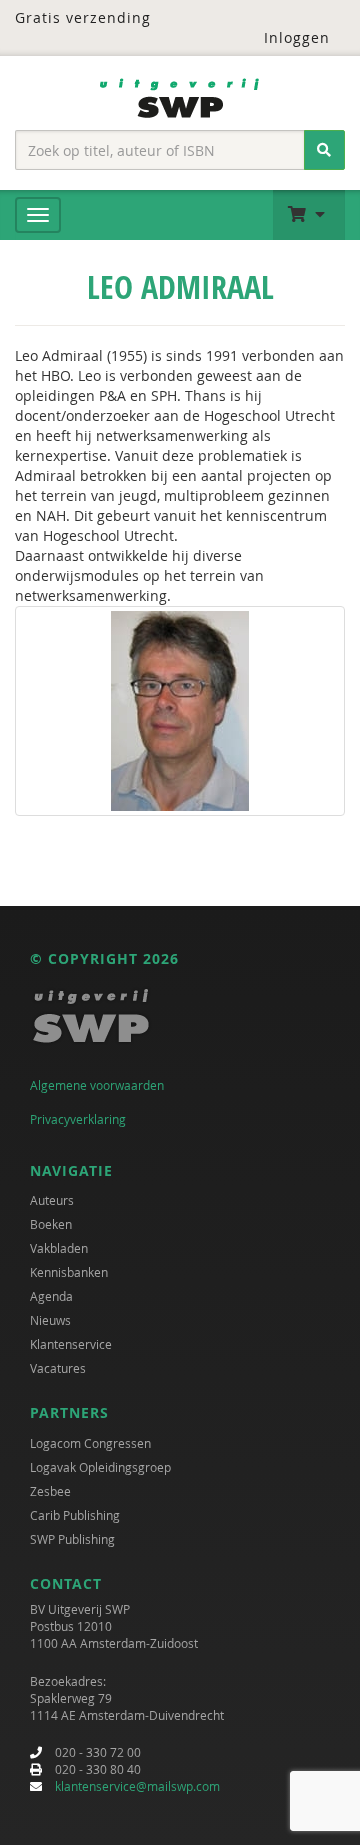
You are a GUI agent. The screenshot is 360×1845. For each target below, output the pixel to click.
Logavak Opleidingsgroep (100, 1467)
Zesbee (50, 1491)
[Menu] (38, 215)
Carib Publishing (75, 1515)
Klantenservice (71, 1344)
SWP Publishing (72, 1539)
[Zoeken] (324, 150)
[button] (309, 215)
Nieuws (50, 1320)
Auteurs (52, 1200)
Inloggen (297, 37)
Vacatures (58, 1368)
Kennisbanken (69, 1272)
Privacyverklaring (78, 1119)
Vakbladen (59, 1248)
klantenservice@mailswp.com (137, 1786)
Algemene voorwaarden (97, 1085)
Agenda (51, 1296)
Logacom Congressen (90, 1443)
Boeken (51, 1224)
